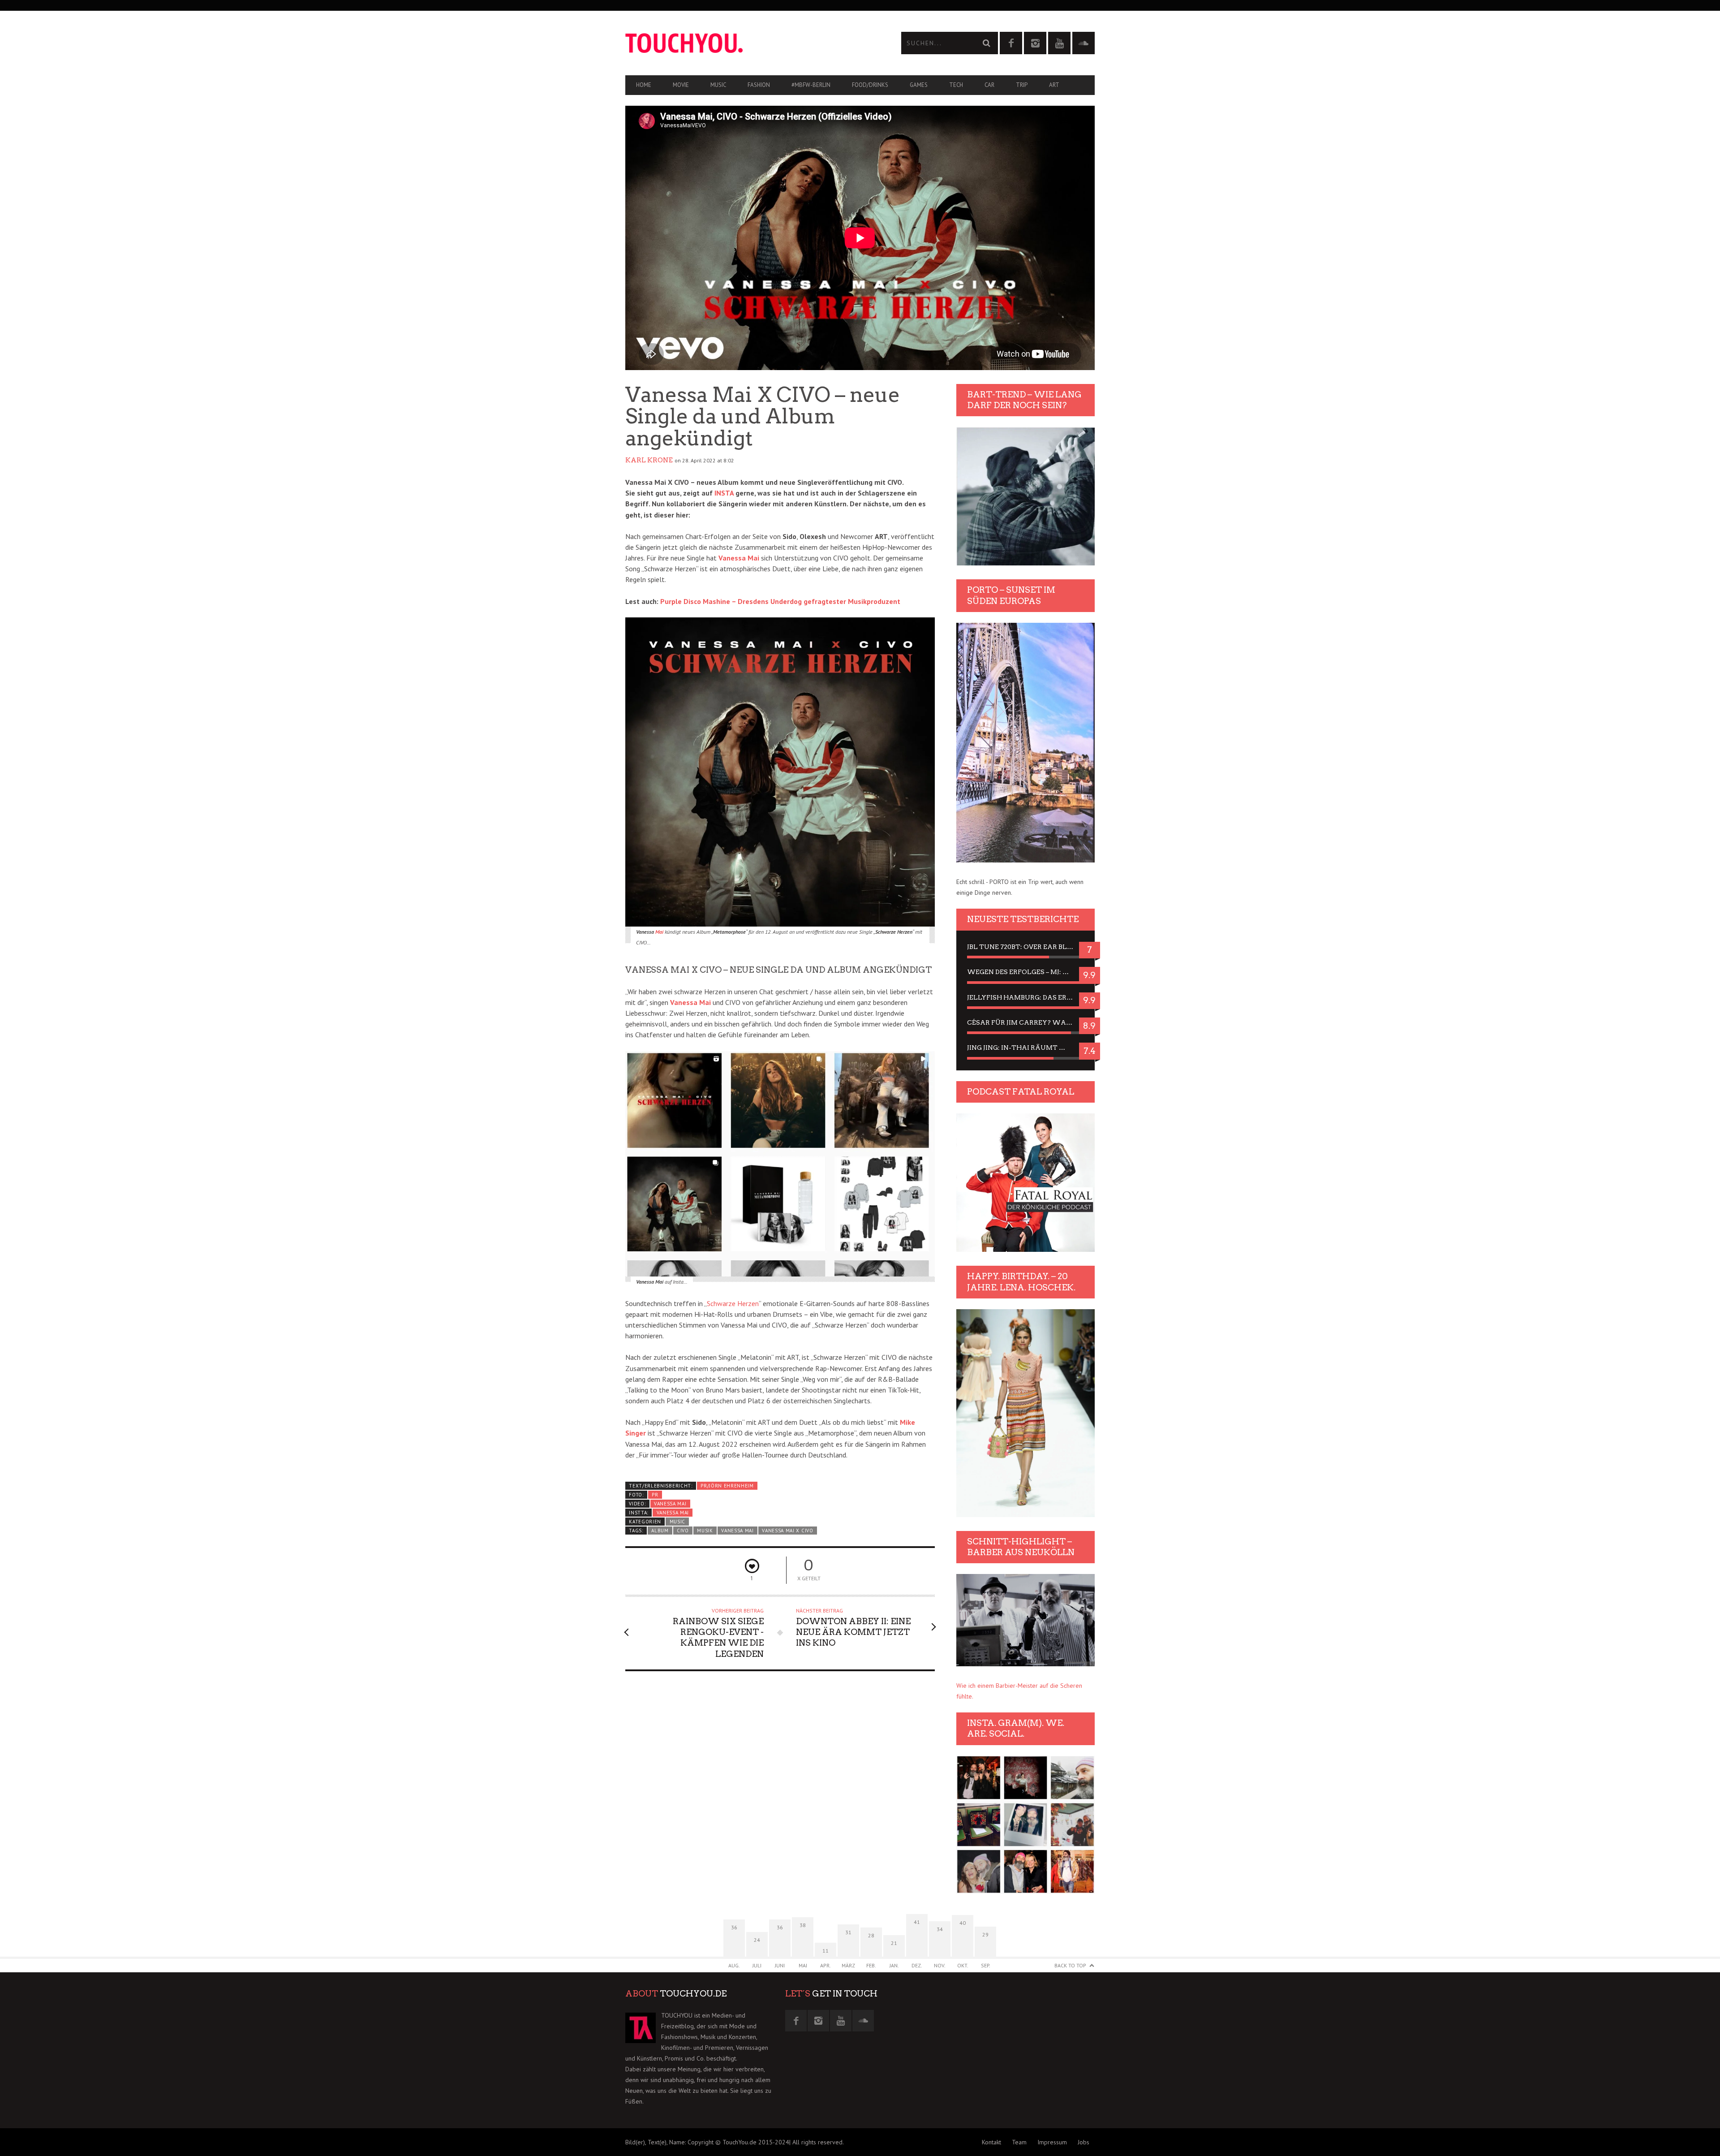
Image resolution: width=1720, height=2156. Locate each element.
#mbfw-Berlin (811, 85)
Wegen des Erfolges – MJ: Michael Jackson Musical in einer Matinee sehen (1026, 972)
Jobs (1084, 2142)
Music (718, 85)
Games (919, 85)
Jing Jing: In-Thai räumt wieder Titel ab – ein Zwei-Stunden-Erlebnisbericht (1026, 1048)
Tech (956, 85)
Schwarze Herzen (733, 1303)
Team (1019, 2142)
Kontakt (991, 2142)
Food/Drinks (870, 85)
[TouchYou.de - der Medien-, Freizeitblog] (743, 43)
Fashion (759, 85)
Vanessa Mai (670, 1504)
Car (989, 85)
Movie (681, 85)
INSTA (724, 493)
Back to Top (1070, 1965)
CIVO (683, 1531)
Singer (636, 1433)
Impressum (1052, 2142)
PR (655, 1495)
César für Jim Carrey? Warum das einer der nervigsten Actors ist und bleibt (1026, 1022)
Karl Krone (649, 460)
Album (660, 1531)
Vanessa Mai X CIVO (787, 1531)
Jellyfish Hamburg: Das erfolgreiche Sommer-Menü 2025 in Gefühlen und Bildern (1026, 997)
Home (644, 85)
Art (1054, 85)
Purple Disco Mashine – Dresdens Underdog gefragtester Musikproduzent (780, 601)
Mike (907, 1422)
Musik (705, 1531)
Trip (1022, 85)
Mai (659, 932)
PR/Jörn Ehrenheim (727, 1486)
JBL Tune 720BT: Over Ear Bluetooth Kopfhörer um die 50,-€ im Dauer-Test (1026, 947)
